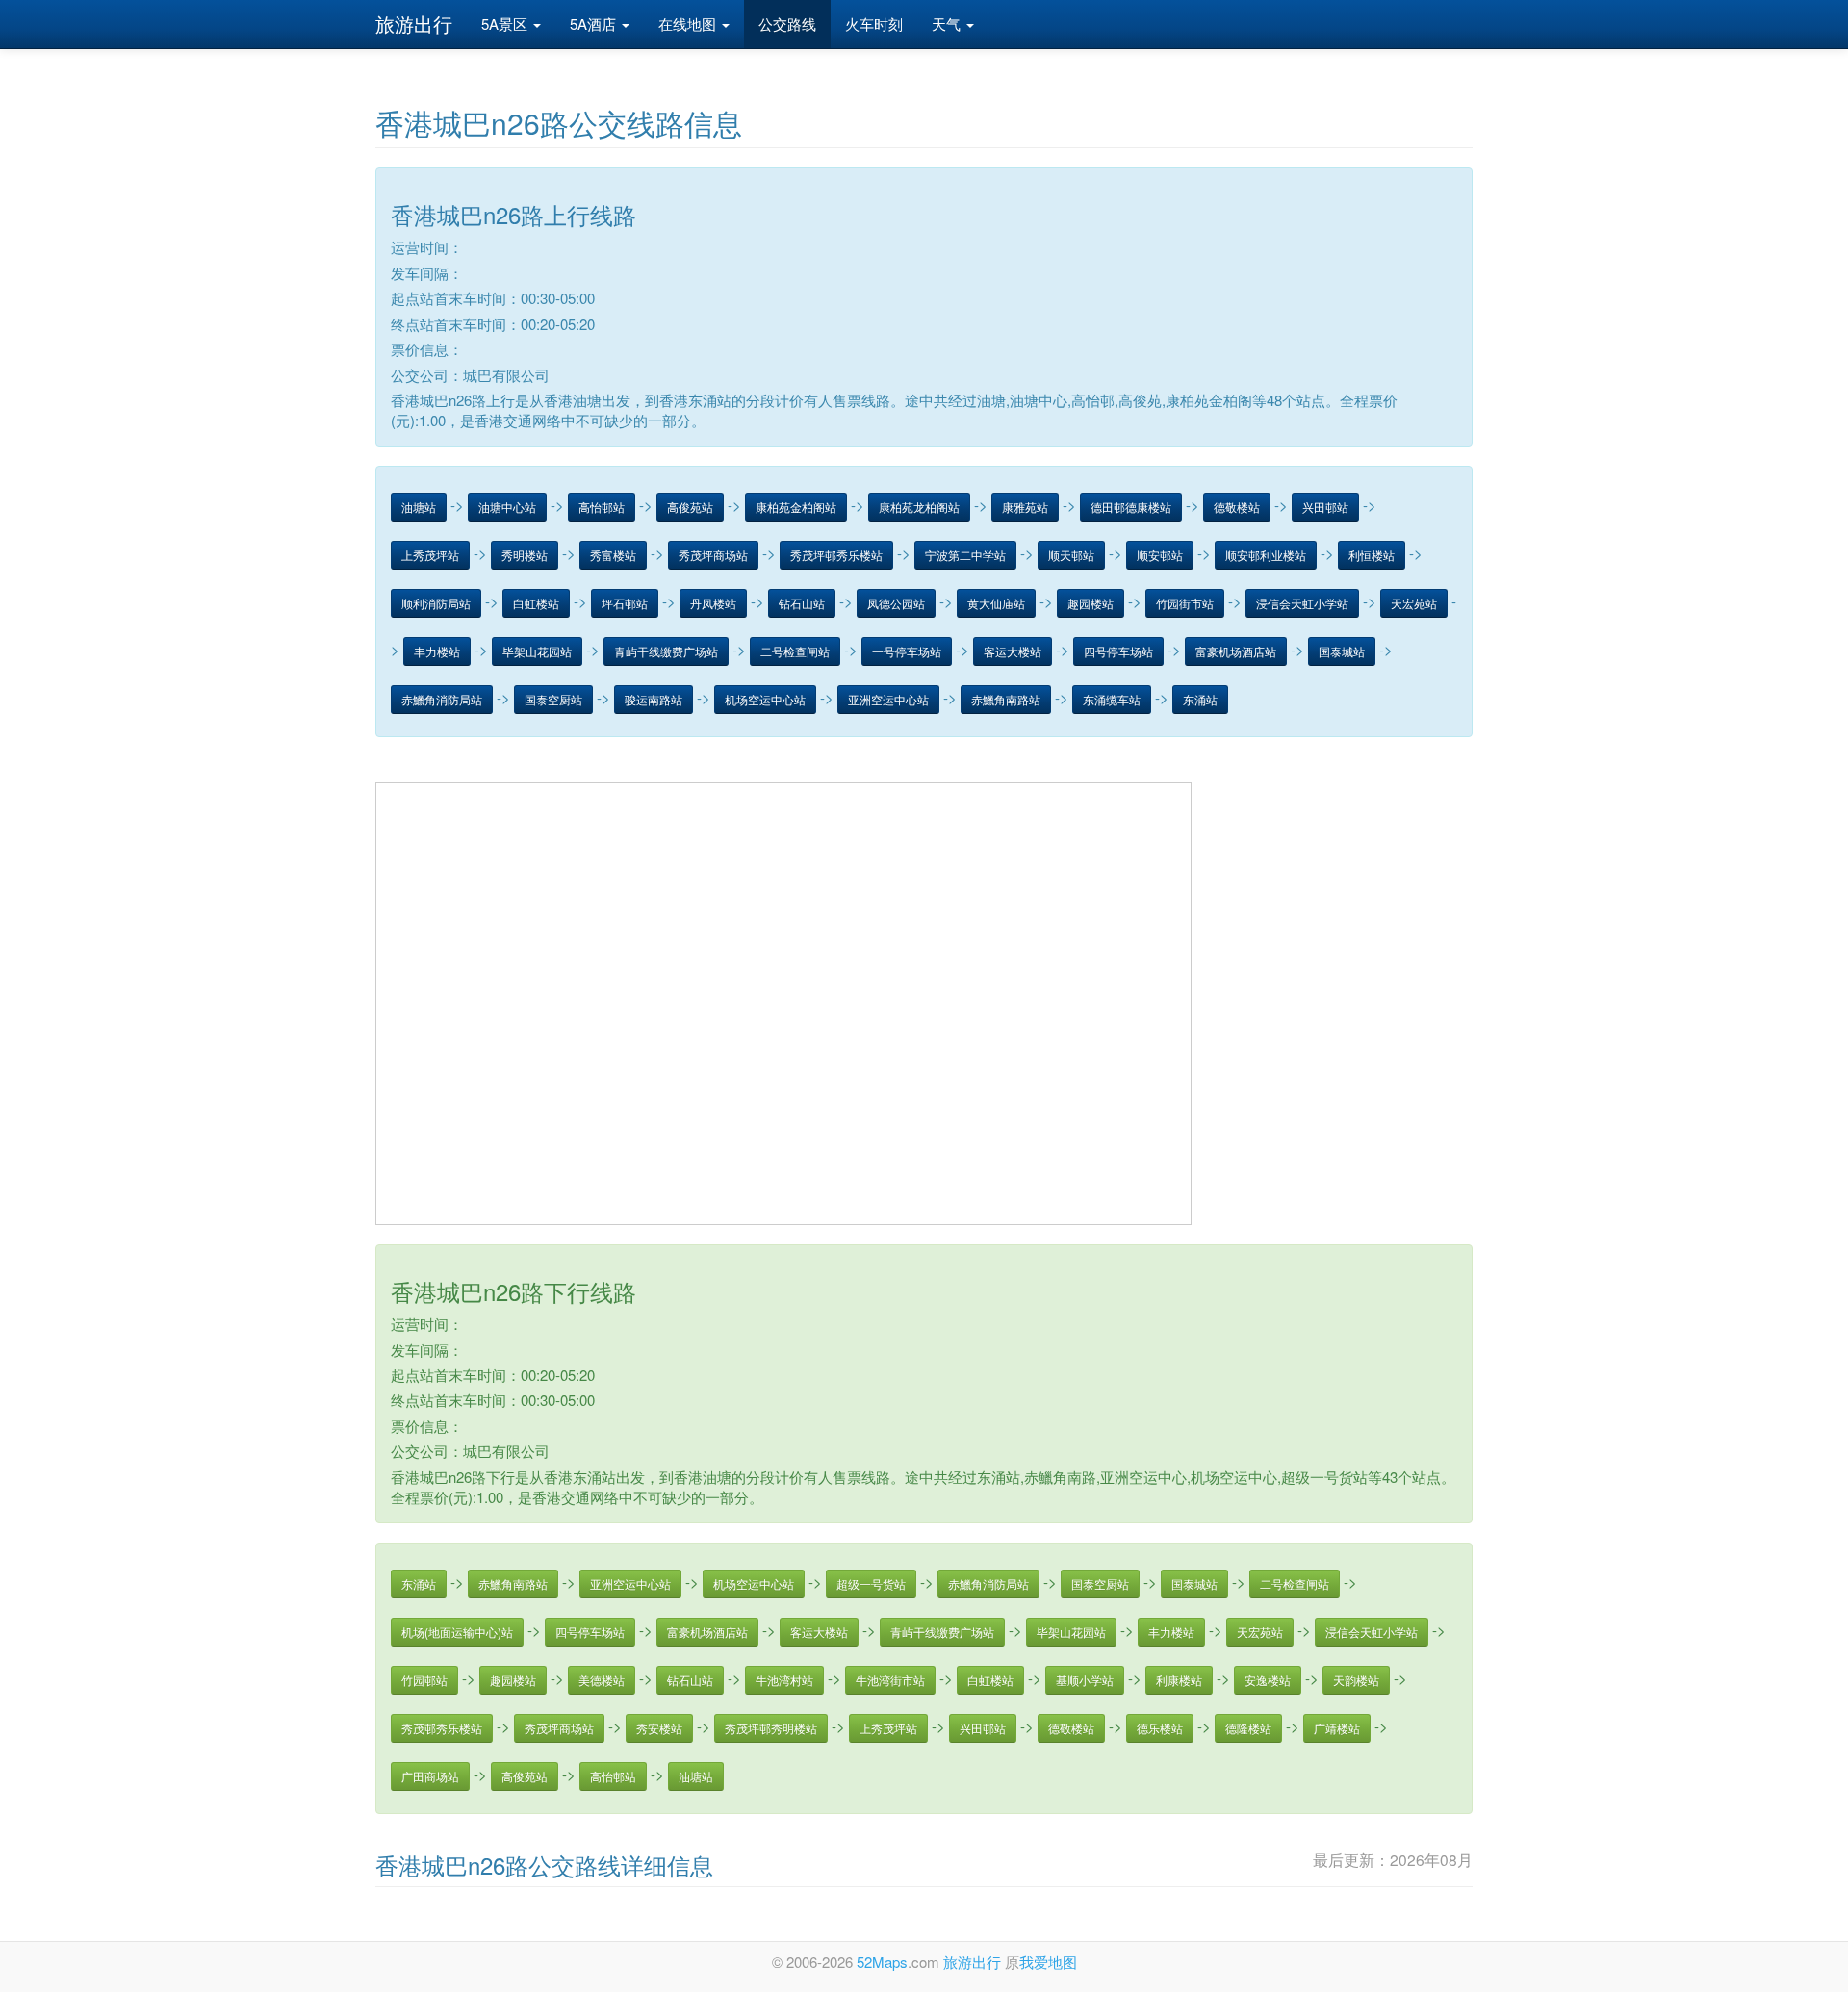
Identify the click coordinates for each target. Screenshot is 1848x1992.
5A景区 (506, 24)
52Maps (882, 1962)
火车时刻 (874, 24)
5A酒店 (595, 24)
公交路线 (787, 24)
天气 (948, 24)
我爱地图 (1048, 1962)
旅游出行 (414, 24)
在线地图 (689, 24)
